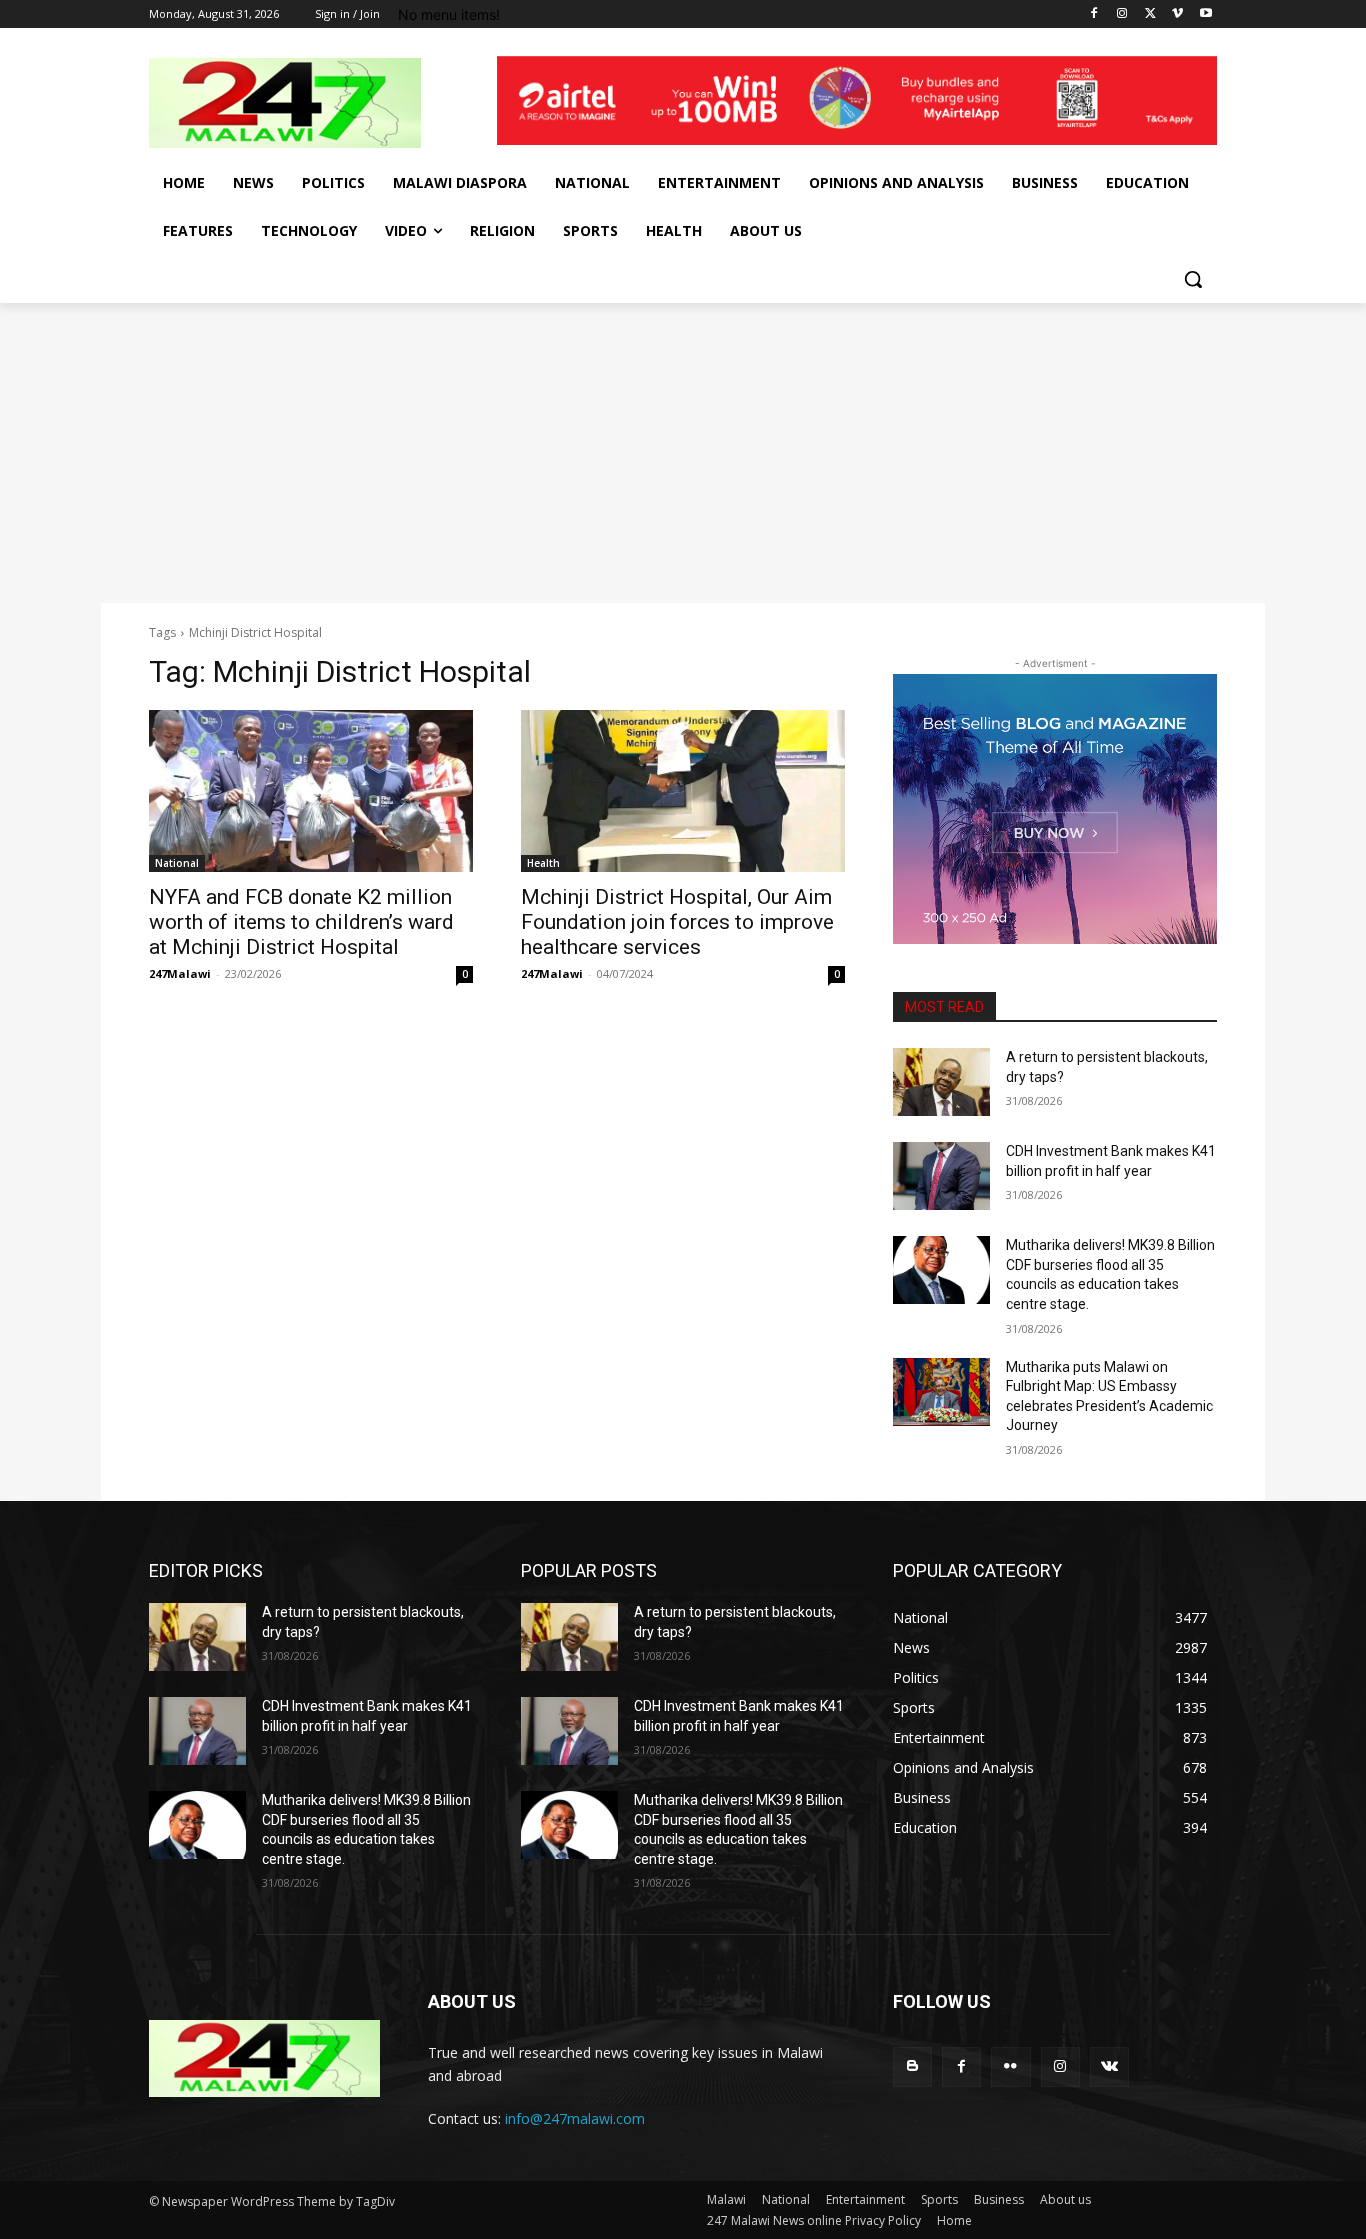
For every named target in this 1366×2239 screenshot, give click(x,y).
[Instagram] (1122, 14)
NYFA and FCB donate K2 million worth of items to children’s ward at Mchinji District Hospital (301, 922)
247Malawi (180, 973)
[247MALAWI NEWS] (309, 103)
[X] (1150, 14)
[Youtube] (1205, 14)
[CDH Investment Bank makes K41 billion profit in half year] (941, 1176)
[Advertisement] (683, 453)
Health (543, 863)
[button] (1193, 279)
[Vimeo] (1177, 14)
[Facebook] (1094, 14)
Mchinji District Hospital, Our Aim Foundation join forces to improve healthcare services (677, 922)
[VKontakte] (1109, 2066)
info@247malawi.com (575, 2118)
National (177, 863)
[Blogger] (912, 2066)
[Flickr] (1010, 2066)
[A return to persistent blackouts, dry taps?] (941, 1082)
